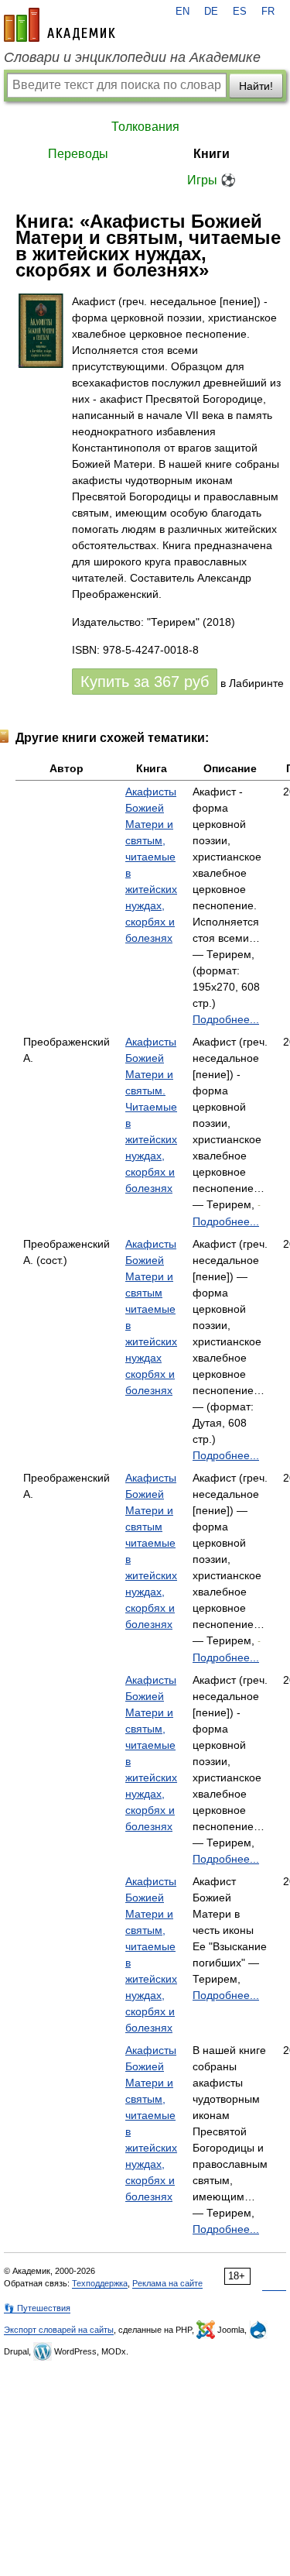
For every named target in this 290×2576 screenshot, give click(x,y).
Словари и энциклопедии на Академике (132, 57)
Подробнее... (226, 1019)
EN (183, 12)
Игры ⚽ (212, 180)
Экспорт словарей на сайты (59, 2330)
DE (211, 12)
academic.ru (60, 25)
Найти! (256, 86)
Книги (212, 154)
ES (240, 12)
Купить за (145, 682)
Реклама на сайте (167, 2283)
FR (268, 12)
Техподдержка (100, 2283)
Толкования (145, 127)
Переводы (78, 154)
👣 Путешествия (37, 2308)
